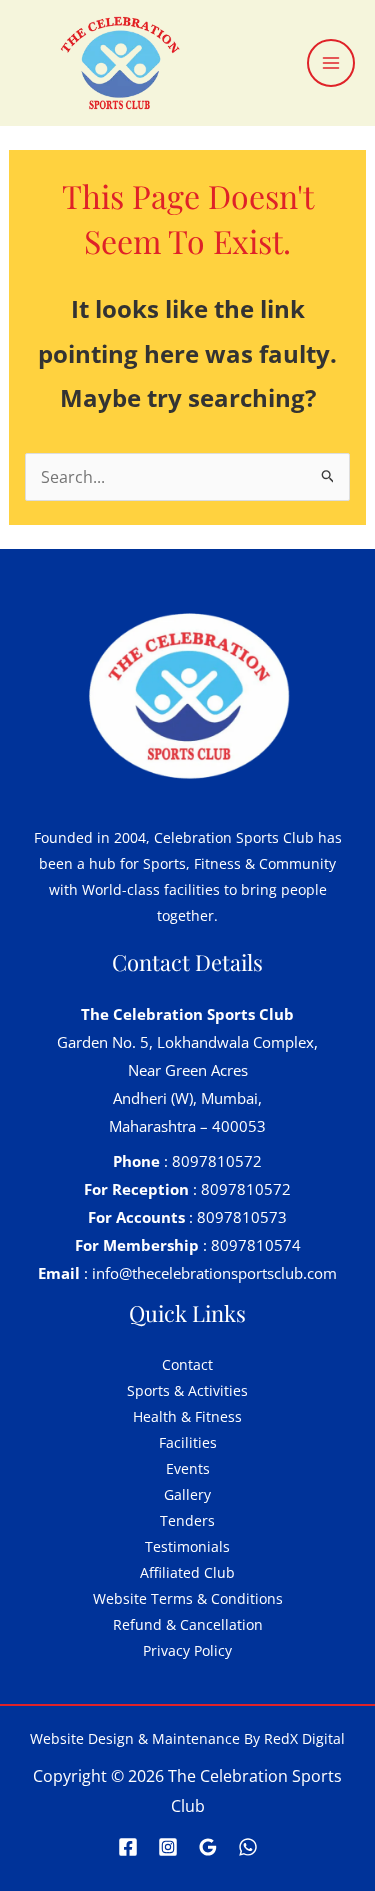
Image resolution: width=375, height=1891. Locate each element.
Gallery (187, 1494)
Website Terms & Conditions (188, 1598)
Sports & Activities (187, 1390)
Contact (187, 1364)
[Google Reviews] (208, 1847)
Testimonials (187, 1546)
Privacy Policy (187, 1650)
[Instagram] (168, 1847)
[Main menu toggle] (331, 63)
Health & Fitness (187, 1416)
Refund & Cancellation (188, 1624)
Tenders (187, 1520)
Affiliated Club (187, 1572)
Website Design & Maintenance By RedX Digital (187, 1738)
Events (188, 1468)
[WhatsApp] (248, 1847)
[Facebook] (128, 1847)
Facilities (188, 1442)
